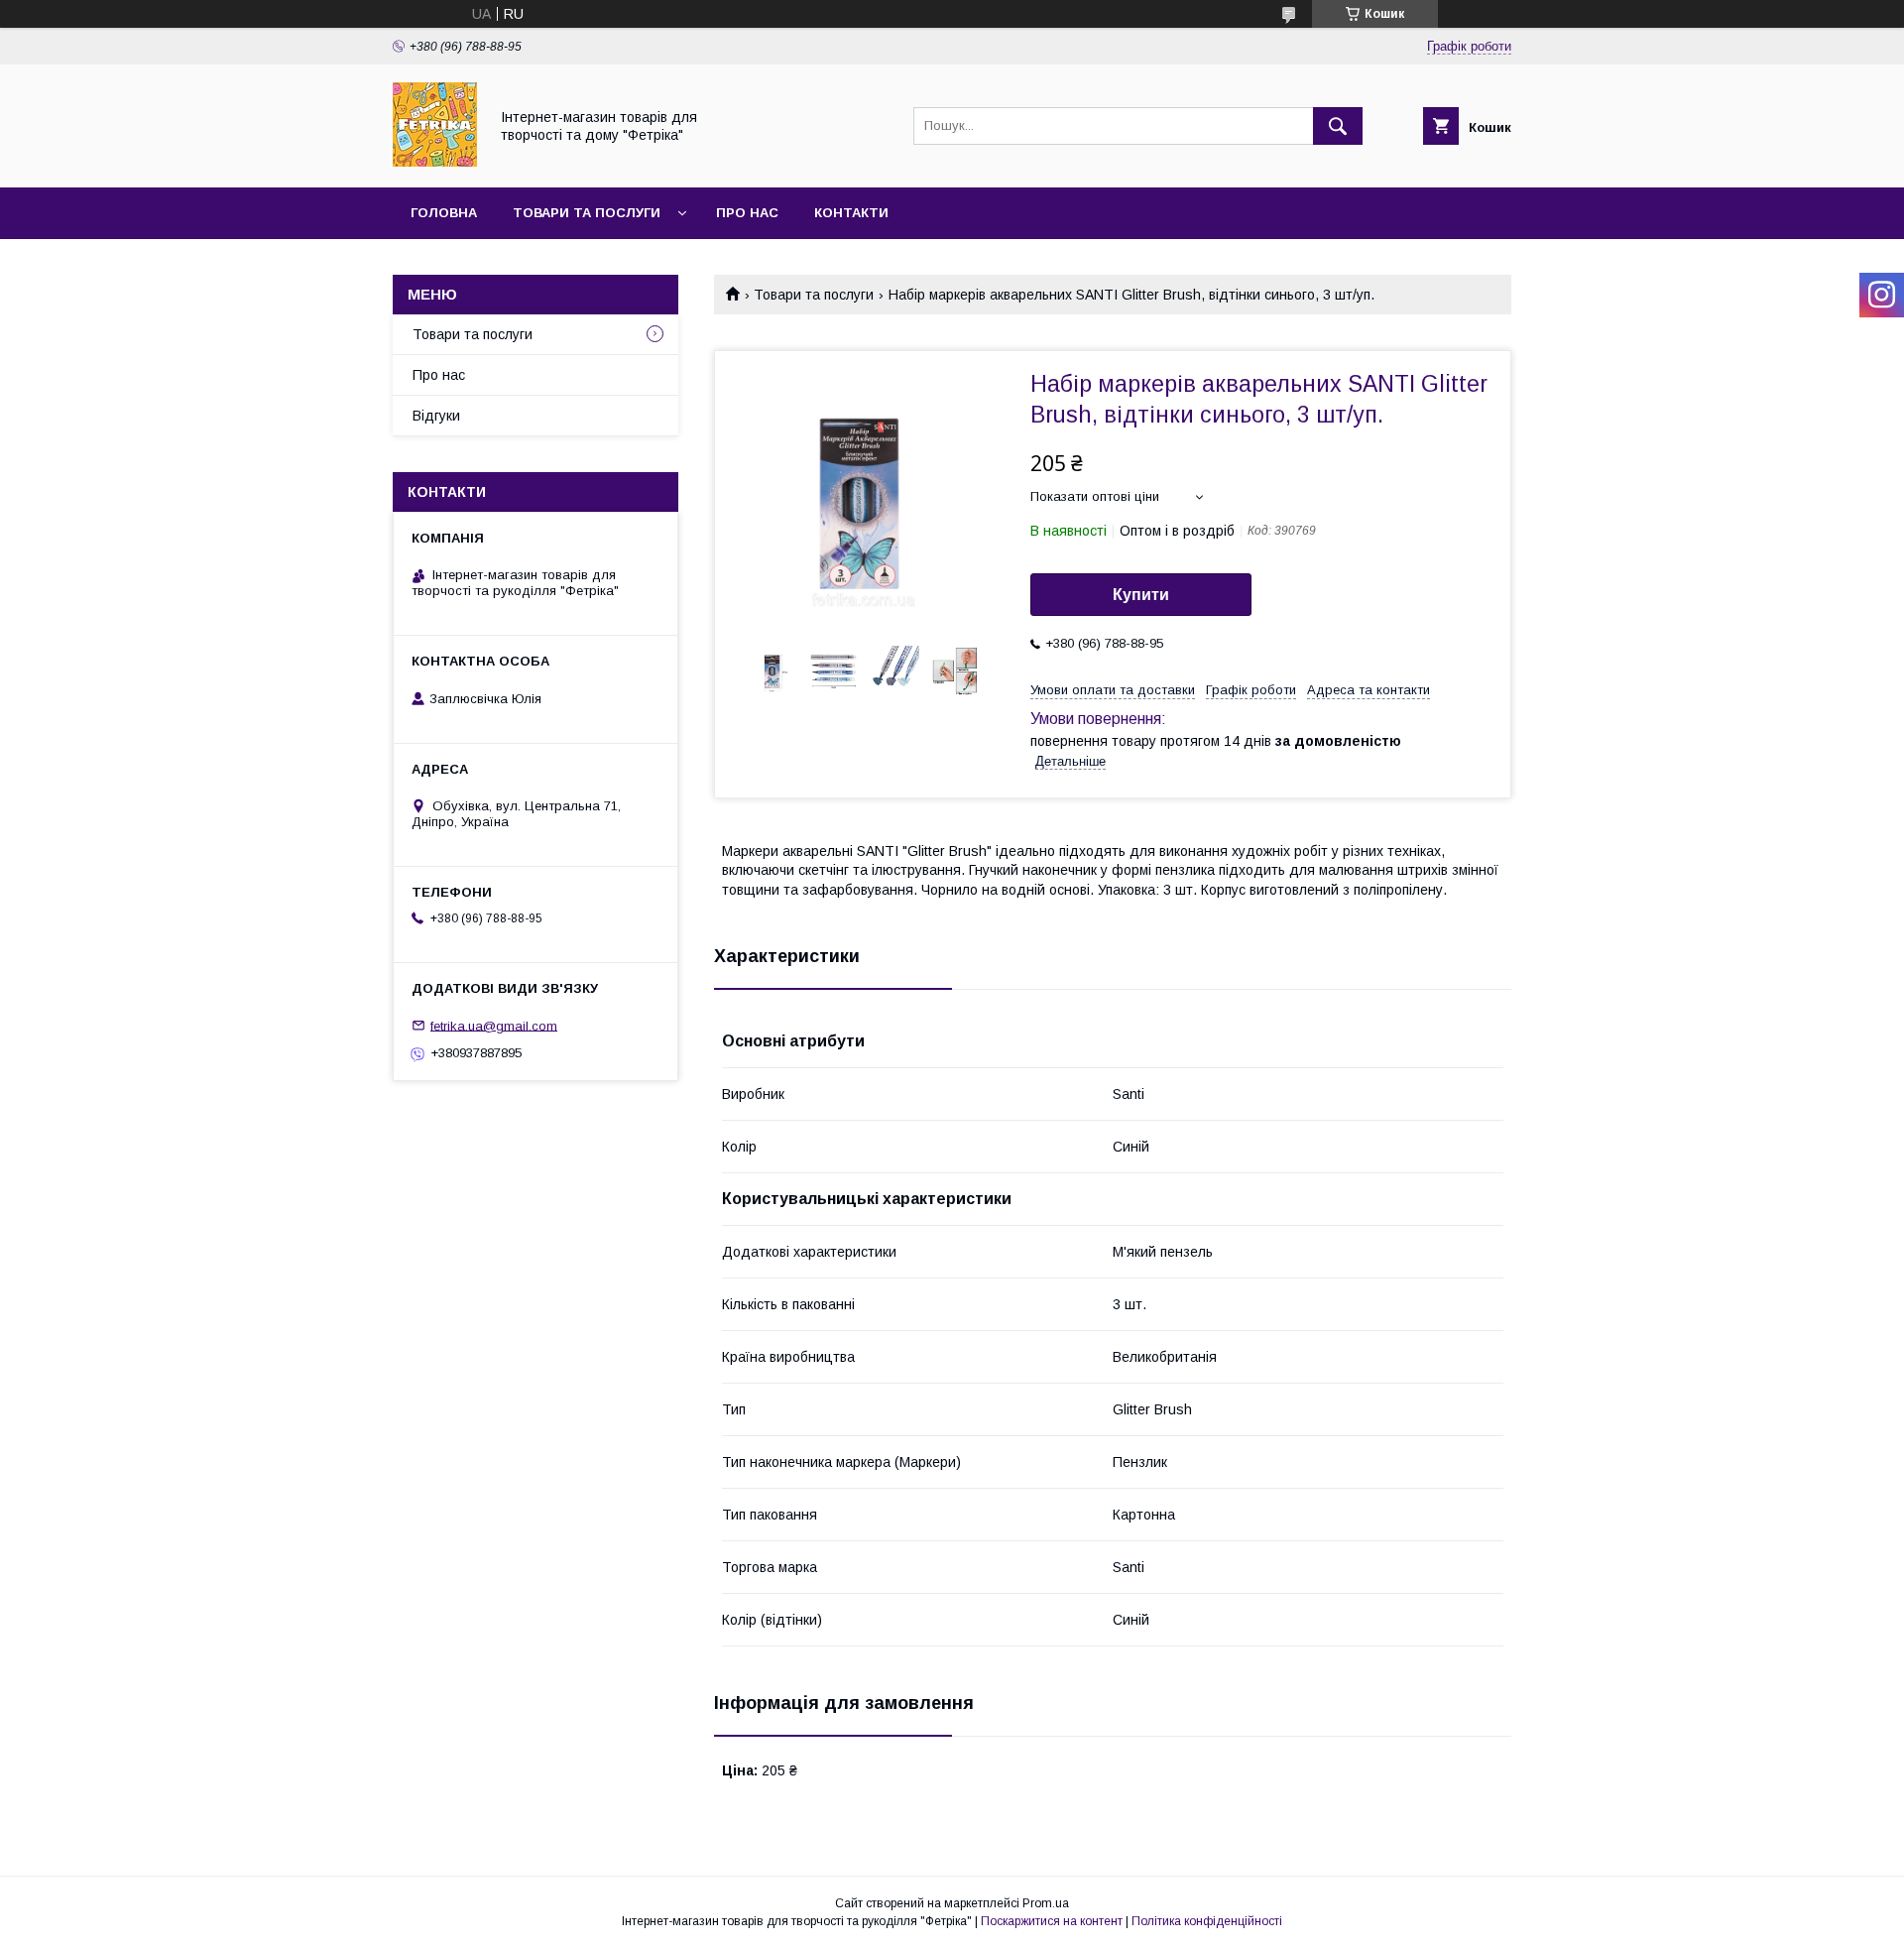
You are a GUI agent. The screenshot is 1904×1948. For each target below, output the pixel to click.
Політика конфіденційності (1207, 1921)
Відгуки (436, 416)
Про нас (747, 213)
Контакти (851, 213)
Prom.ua (1046, 1903)
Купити (1141, 595)
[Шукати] (1338, 126)
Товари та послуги (587, 213)
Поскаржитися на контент (1052, 1921)
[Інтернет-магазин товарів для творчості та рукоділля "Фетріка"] (435, 162)
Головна (444, 213)
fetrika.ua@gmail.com (494, 1025)
